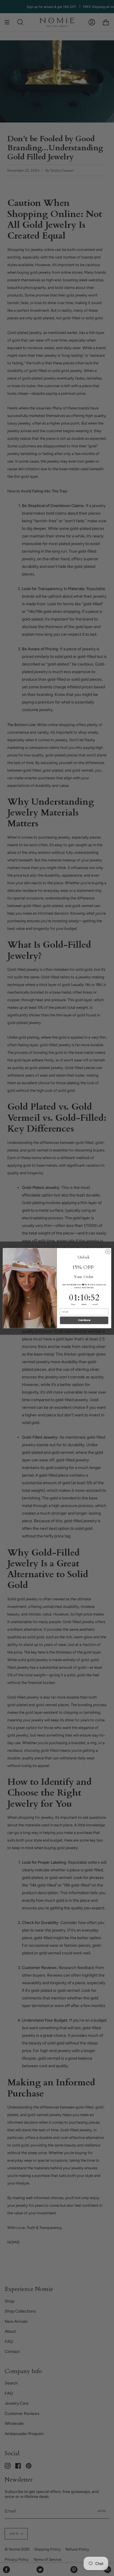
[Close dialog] (108, 1252)
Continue (84, 1320)
